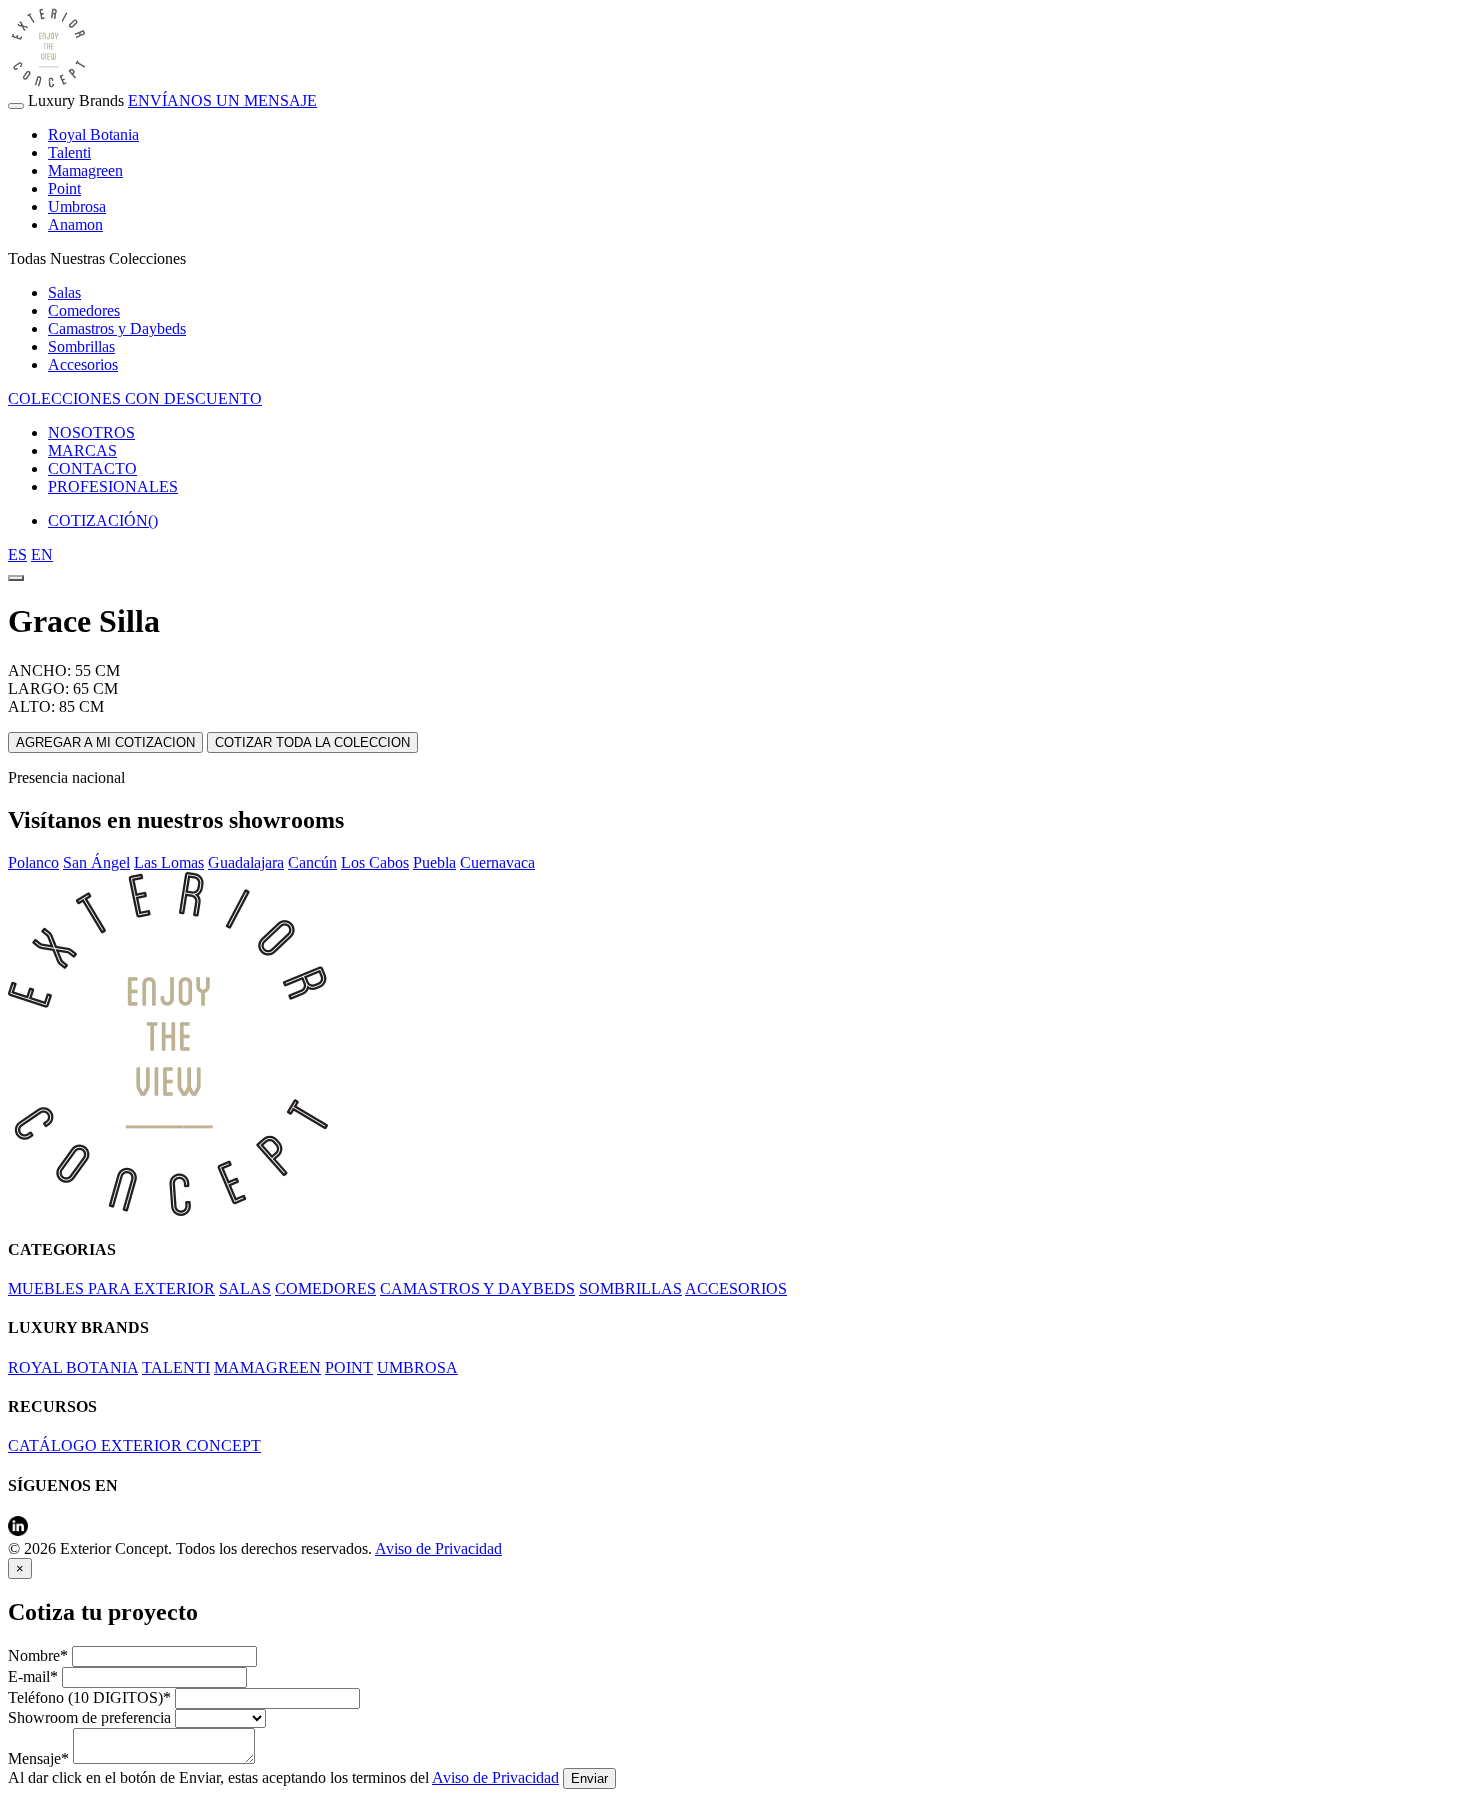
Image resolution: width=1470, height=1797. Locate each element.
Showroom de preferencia (89, 1717)
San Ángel (96, 862)
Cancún (312, 862)
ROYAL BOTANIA (73, 1367)
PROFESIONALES (113, 486)
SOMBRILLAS (630, 1288)
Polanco (33, 862)
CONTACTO (92, 468)
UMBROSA (417, 1367)
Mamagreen (85, 170)
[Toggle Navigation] (16, 106)
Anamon (75, 224)
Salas (64, 292)
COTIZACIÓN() (103, 520)
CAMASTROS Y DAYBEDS (477, 1288)
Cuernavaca (497, 862)
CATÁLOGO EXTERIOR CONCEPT (134, 1445)
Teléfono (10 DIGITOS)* (89, 1697)
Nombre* (38, 1655)
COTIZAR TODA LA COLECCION (312, 742)
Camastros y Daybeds (117, 328)
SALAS (245, 1288)
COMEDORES (325, 1288)
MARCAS (82, 450)
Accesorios (83, 364)
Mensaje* (38, 1758)
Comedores (84, 310)
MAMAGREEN (267, 1367)
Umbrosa (77, 206)
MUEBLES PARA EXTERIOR (111, 1288)
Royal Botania (93, 134)
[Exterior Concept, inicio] (168, 1210)
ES (17, 554)
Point (64, 188)
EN (42, 554)
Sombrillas (81, 346)
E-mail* (33, 1676)
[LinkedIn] (18, 1530)
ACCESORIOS (736, 1288)
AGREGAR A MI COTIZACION (105, 742)
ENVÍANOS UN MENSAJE (222, 100)
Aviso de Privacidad (438, 1548)
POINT (349, 1367)
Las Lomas (169, 862)
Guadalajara (246, 862)
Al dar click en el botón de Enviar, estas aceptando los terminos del (283, 1777)
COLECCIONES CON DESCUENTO (135, 398)
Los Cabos (375, 862)
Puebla (434, 862)
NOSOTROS (91, 432)
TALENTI (176, 1367)
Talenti (69, 152)
